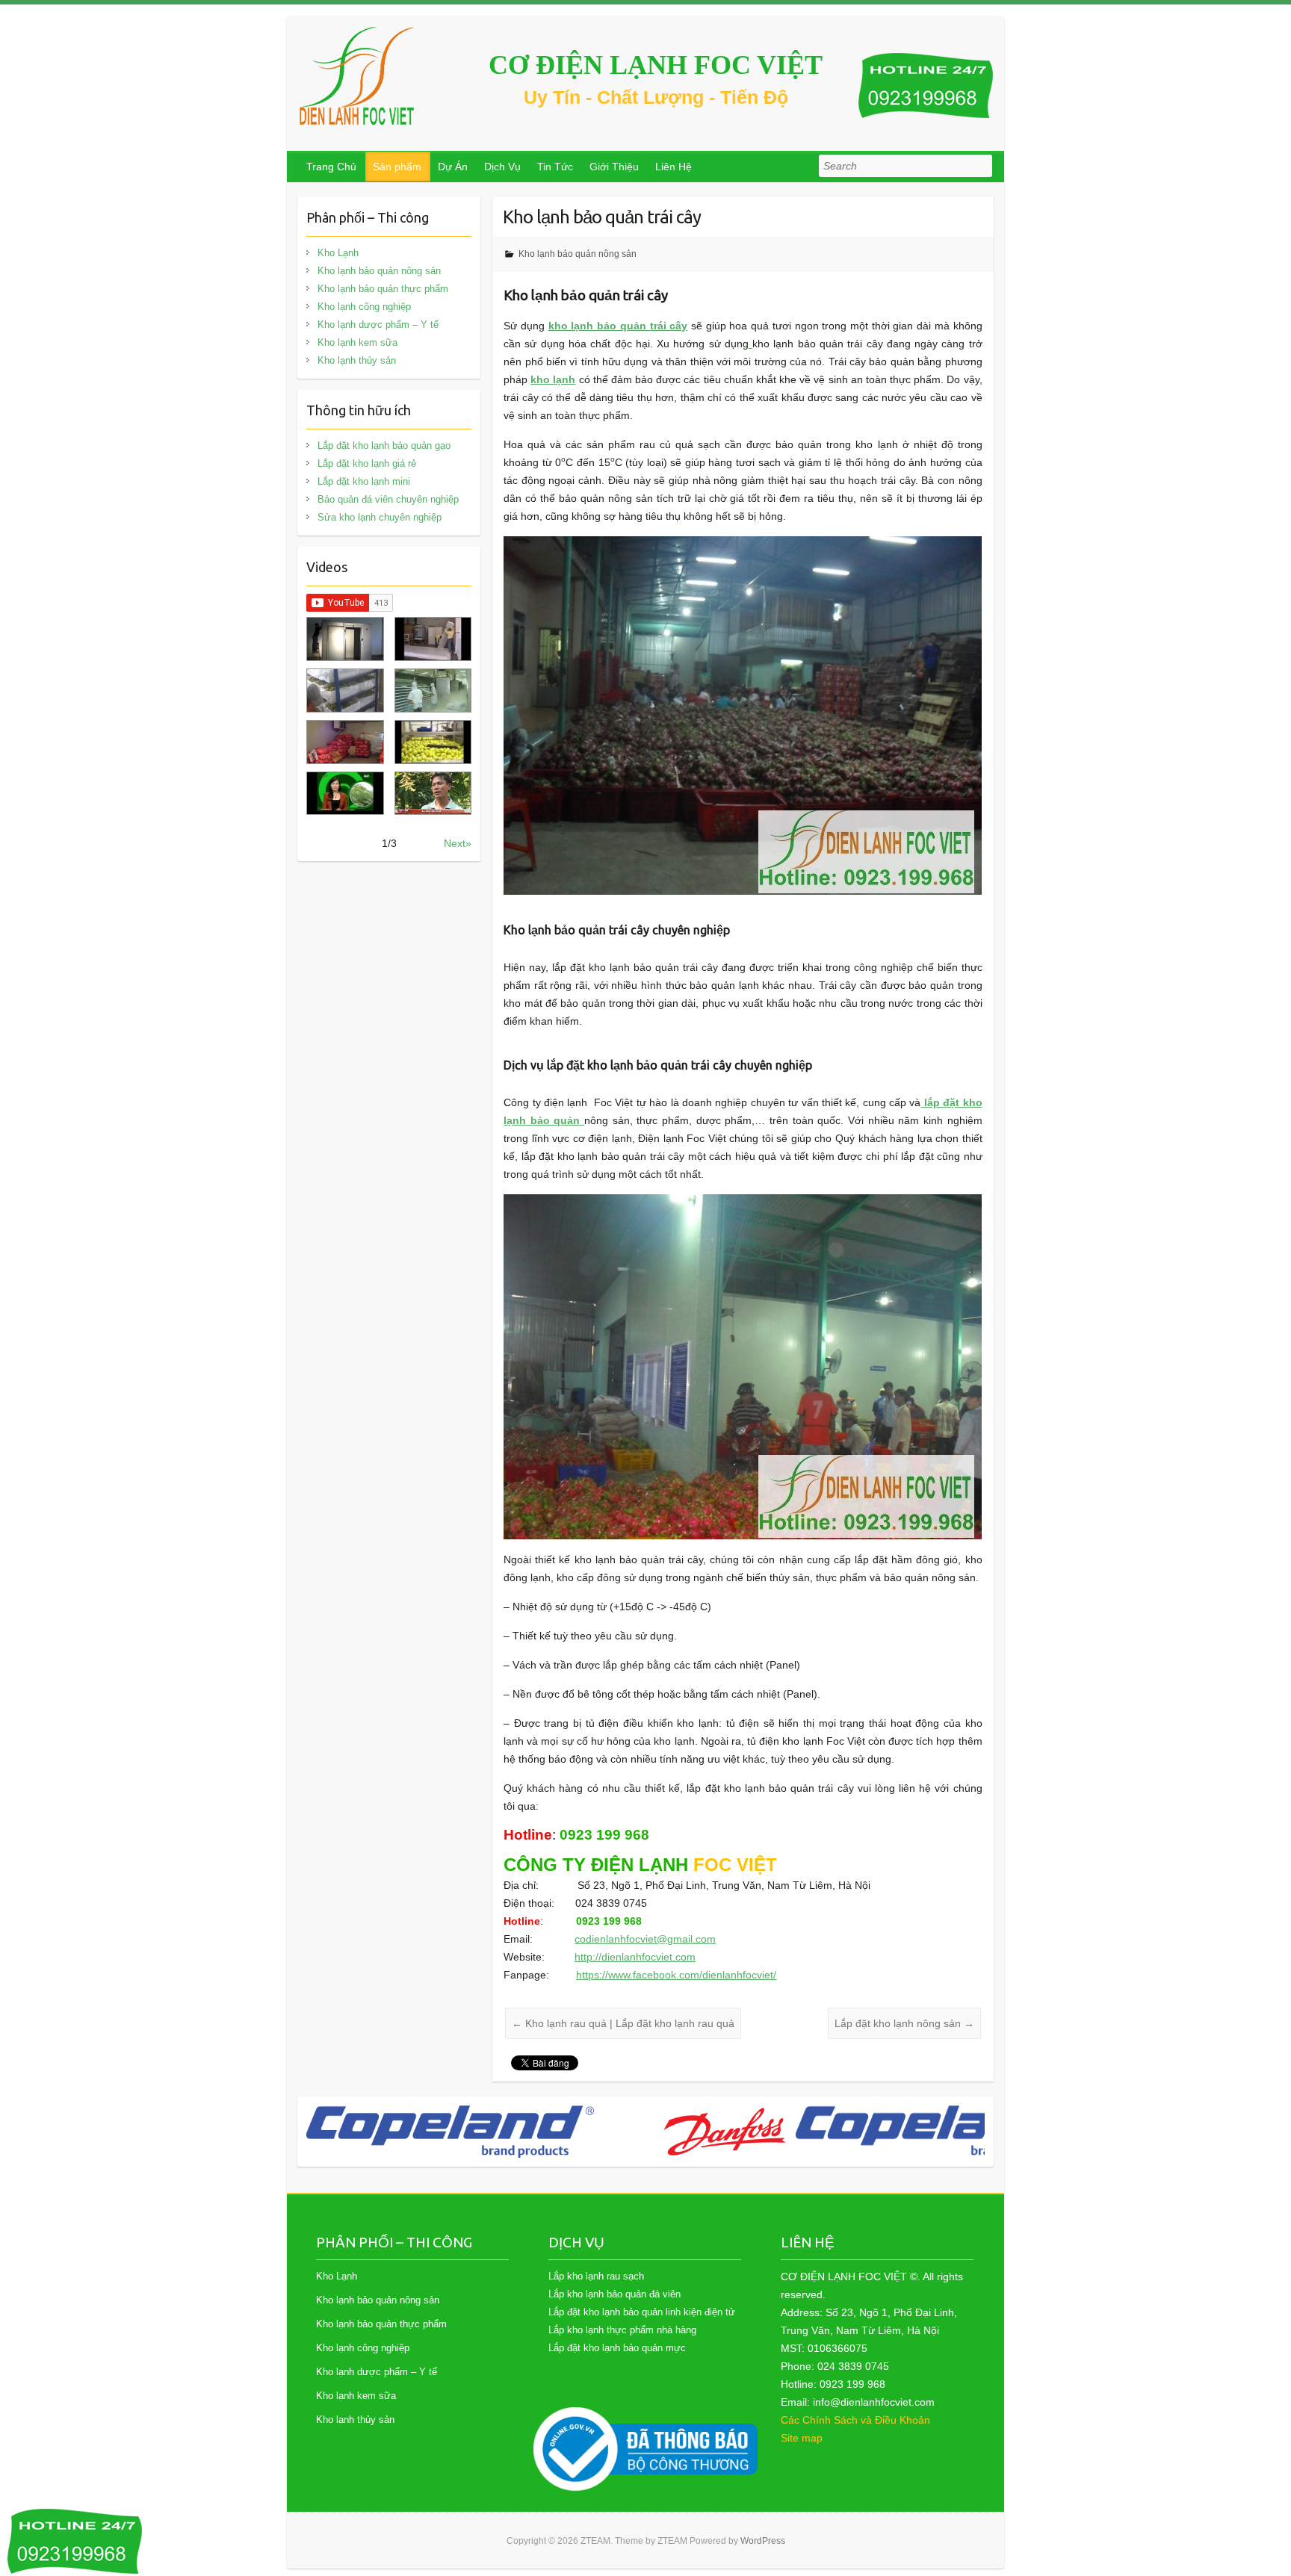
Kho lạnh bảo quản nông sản (578, 254)
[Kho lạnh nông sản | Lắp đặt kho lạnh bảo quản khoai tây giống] (345, 794)
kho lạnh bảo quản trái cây (618, 326)
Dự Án (453, 167)
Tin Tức (555, 167)
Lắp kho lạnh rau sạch (596, 2276)
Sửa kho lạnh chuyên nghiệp (380, 517)
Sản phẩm (397, 167)
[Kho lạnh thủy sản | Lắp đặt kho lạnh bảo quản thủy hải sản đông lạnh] (433, 690)
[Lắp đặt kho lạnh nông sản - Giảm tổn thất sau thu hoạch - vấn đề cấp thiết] (433, 794)
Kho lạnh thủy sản (357, 360)
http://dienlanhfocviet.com (635, 1957)
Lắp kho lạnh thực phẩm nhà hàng (622, 2330)
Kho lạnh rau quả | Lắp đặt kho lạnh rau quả (623, 2023)
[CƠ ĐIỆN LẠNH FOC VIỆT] (358, 76)
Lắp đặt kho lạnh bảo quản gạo (384, 446)
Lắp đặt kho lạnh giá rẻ (367, 463)
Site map (802, 2438)
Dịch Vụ (502, 167)
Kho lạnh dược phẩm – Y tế (378, 325)
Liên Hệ (674, 167)
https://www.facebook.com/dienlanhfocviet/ (676, 1975)
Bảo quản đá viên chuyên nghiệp (388, 499)
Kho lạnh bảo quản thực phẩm (383, 289)
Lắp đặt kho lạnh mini (364, 481)
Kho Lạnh (338, 253)
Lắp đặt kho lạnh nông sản (904, 2023)
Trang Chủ (331, 167)
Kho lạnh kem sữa (357, 342)
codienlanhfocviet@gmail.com (645, 1939)
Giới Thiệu (614, 167)
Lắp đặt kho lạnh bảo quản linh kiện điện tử (642, 2312)
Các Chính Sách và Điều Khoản (855, 2420)
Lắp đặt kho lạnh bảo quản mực (617, 2348)
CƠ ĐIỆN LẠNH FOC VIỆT (656, 65)
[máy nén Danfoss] (479, 2132)
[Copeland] (694, 2132)
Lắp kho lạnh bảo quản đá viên (614, 2294)
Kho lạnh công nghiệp (364, 307)
